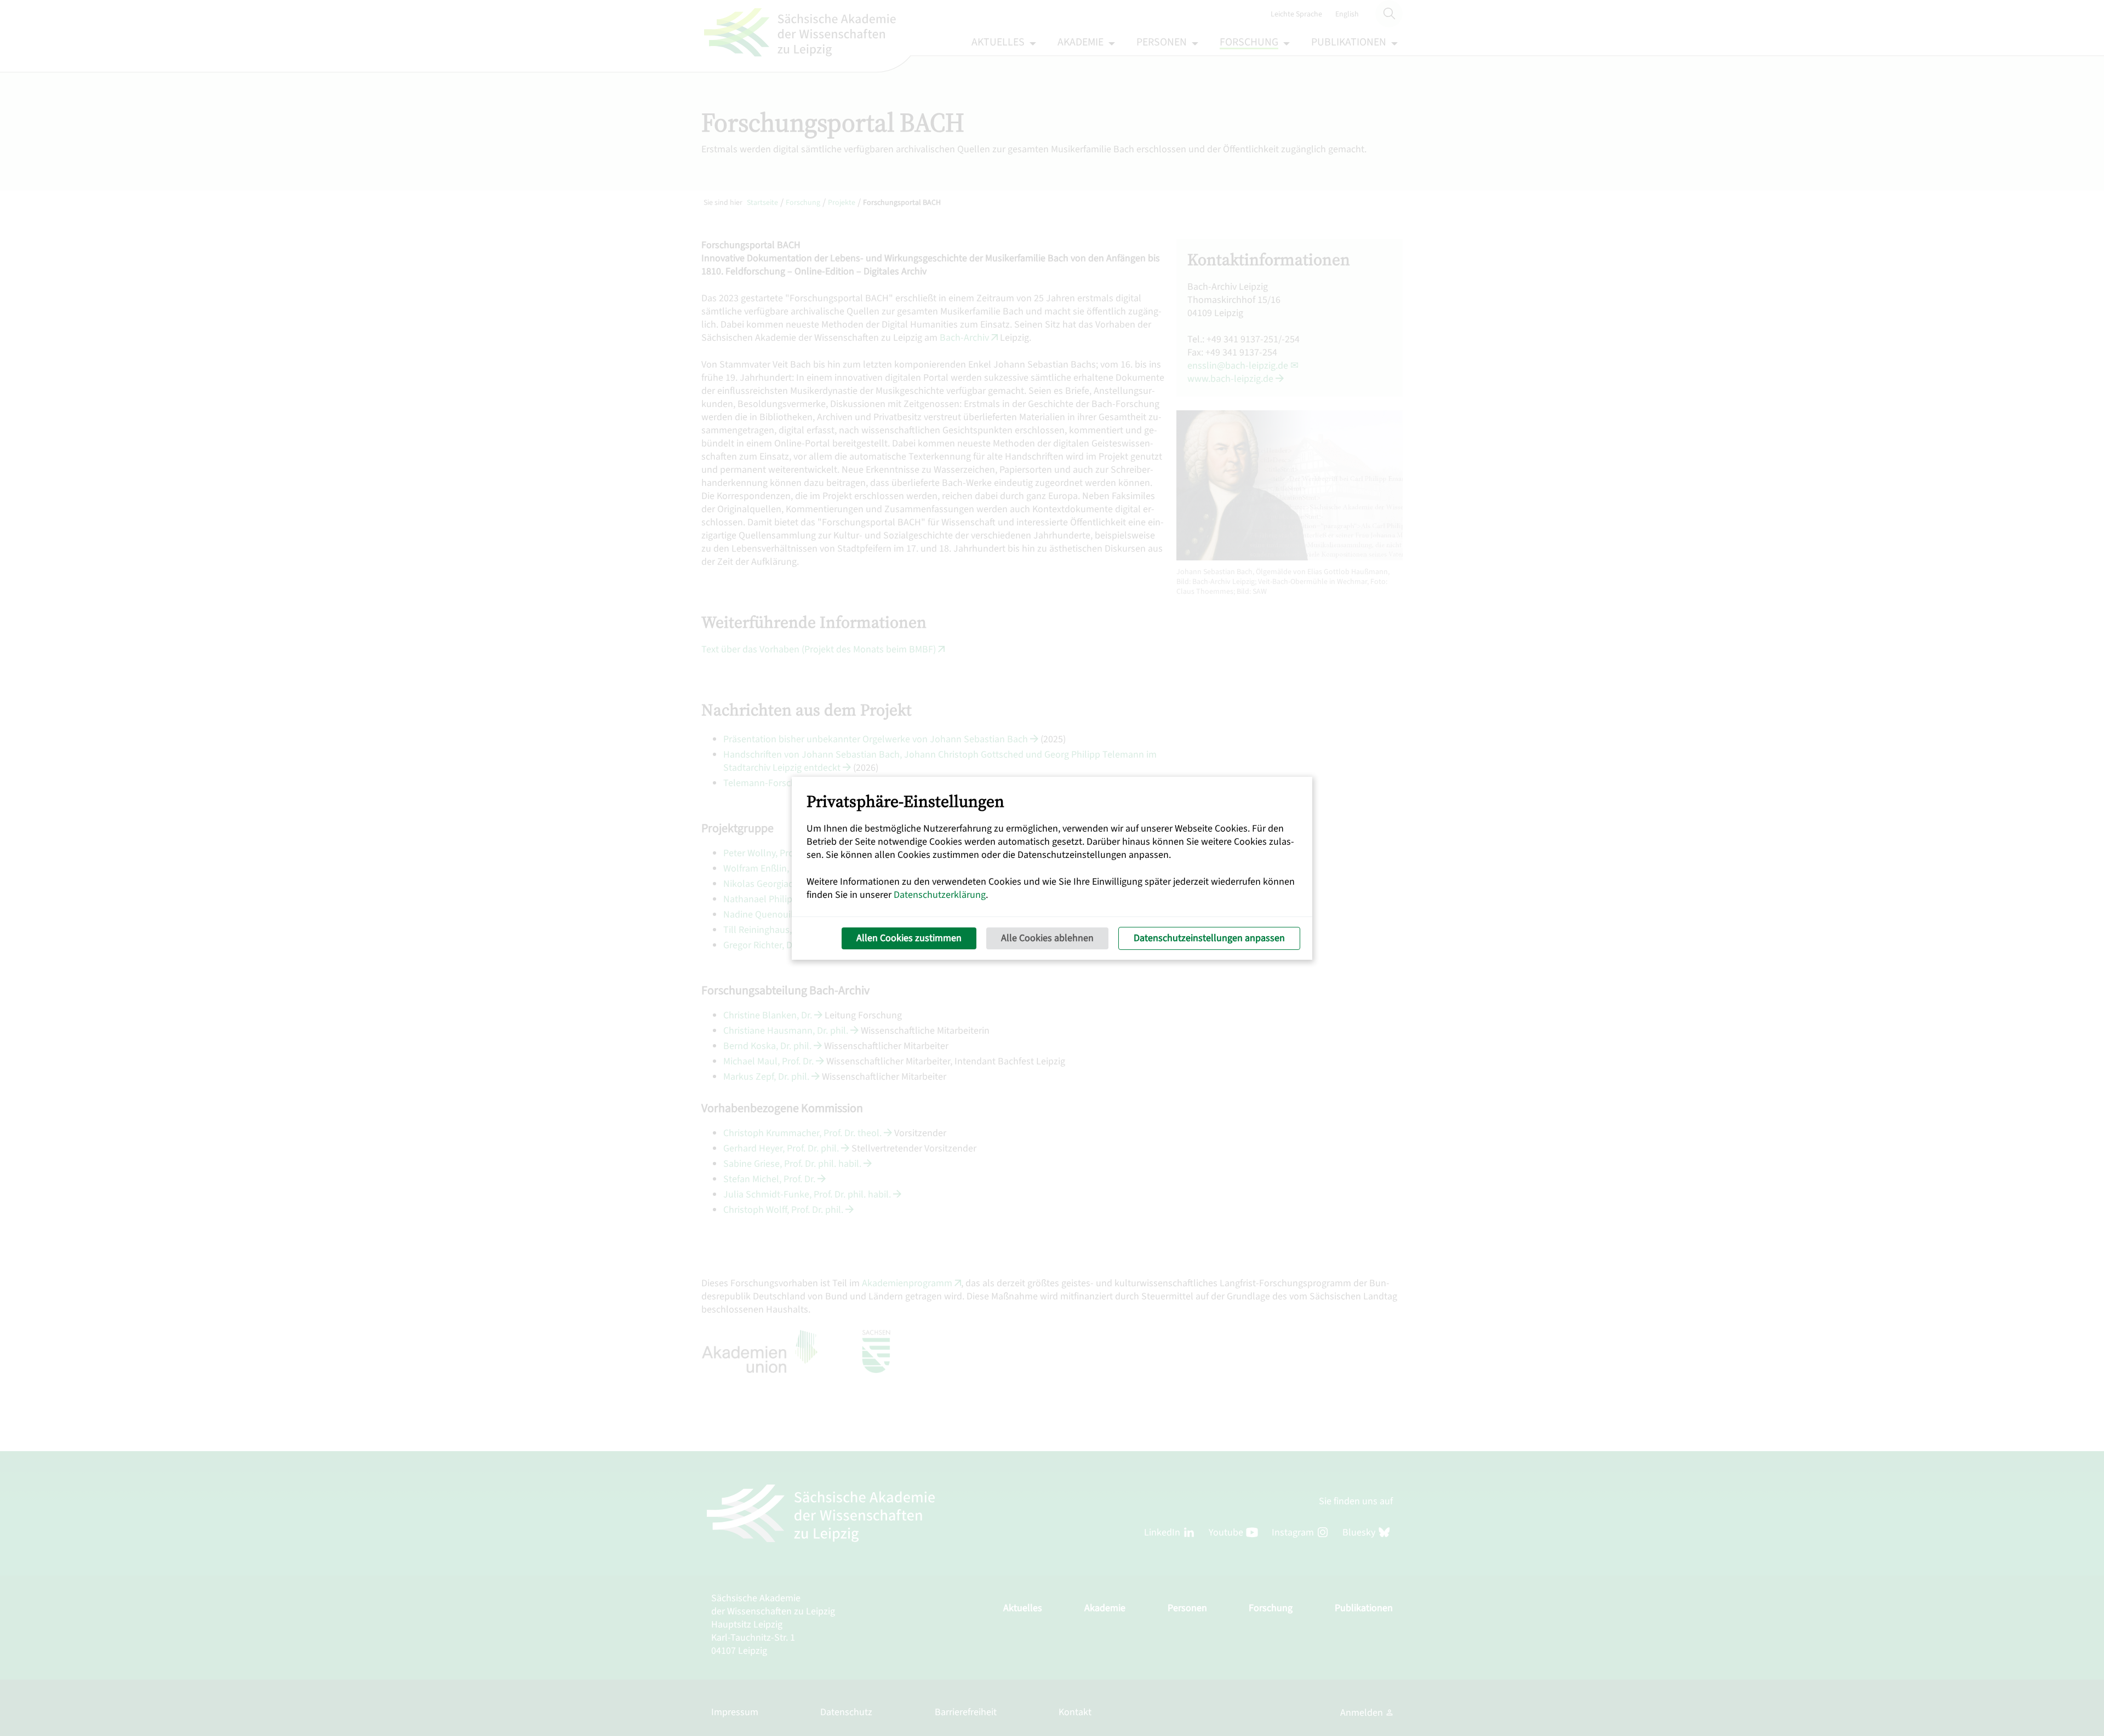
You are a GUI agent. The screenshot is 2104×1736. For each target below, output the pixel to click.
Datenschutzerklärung (940, 895)
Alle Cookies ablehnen (1047, 938)
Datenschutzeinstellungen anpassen (1209, 938)
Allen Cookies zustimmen (909, 938)
